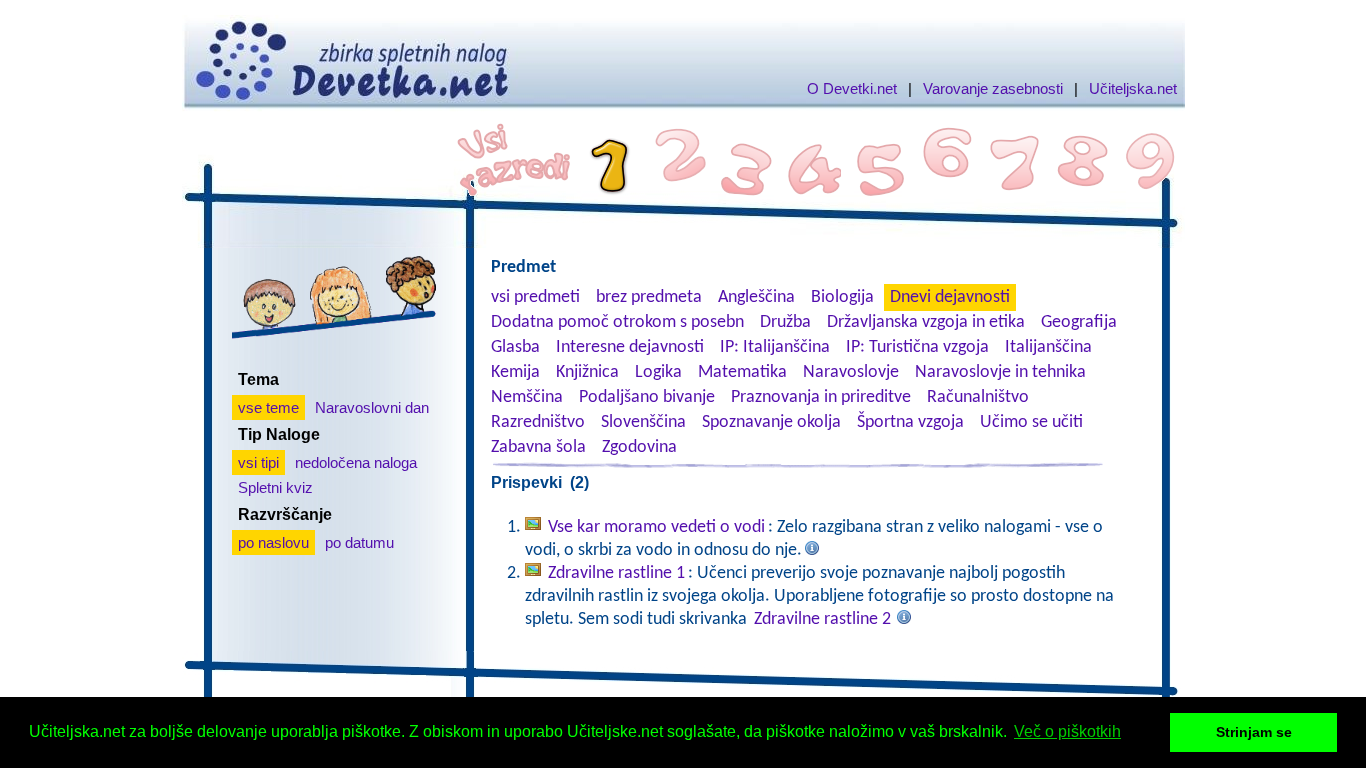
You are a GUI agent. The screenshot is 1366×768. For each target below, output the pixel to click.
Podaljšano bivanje (647, 397)
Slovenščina (643, 422)
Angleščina (756, 297)
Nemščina (527, 397)
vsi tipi (258, 462)
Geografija (1079, 322)
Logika (658, 372)
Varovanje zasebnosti (993, 88)
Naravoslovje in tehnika (1000, 372)
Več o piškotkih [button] (1067, 731)
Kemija (515, 372)
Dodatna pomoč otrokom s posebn (617, 322)
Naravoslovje (851, 372)
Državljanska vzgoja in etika (926, 322)
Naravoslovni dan (372, 407)
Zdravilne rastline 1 (616, 573)
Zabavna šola (538, 447)
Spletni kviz (275, 487)
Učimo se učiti (1031, 422)
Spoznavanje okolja (771, 422)
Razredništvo (538, 422)
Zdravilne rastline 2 (822, 619)
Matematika (742, 372)
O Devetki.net (852, 88)
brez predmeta (649, 297)
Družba (785, 322)
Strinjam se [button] (1254, 732)
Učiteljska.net (1133, 88)
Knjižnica (587, 372)
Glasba (515, 347)
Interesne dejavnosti (630, 347)
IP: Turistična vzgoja (917, 347)
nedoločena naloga (356, 462)
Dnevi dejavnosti (950, 297)
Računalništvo (978, 397)
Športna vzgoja (910, 422)
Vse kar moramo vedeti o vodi (656, 527)
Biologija (842, 297)
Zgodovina (639, 447)
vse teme (268, 407)
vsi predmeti (535, 297)
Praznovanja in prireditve (821, 397)
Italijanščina (1048, 347)
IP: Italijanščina (775, 347)
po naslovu (273, 542)
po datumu (359, 542)
